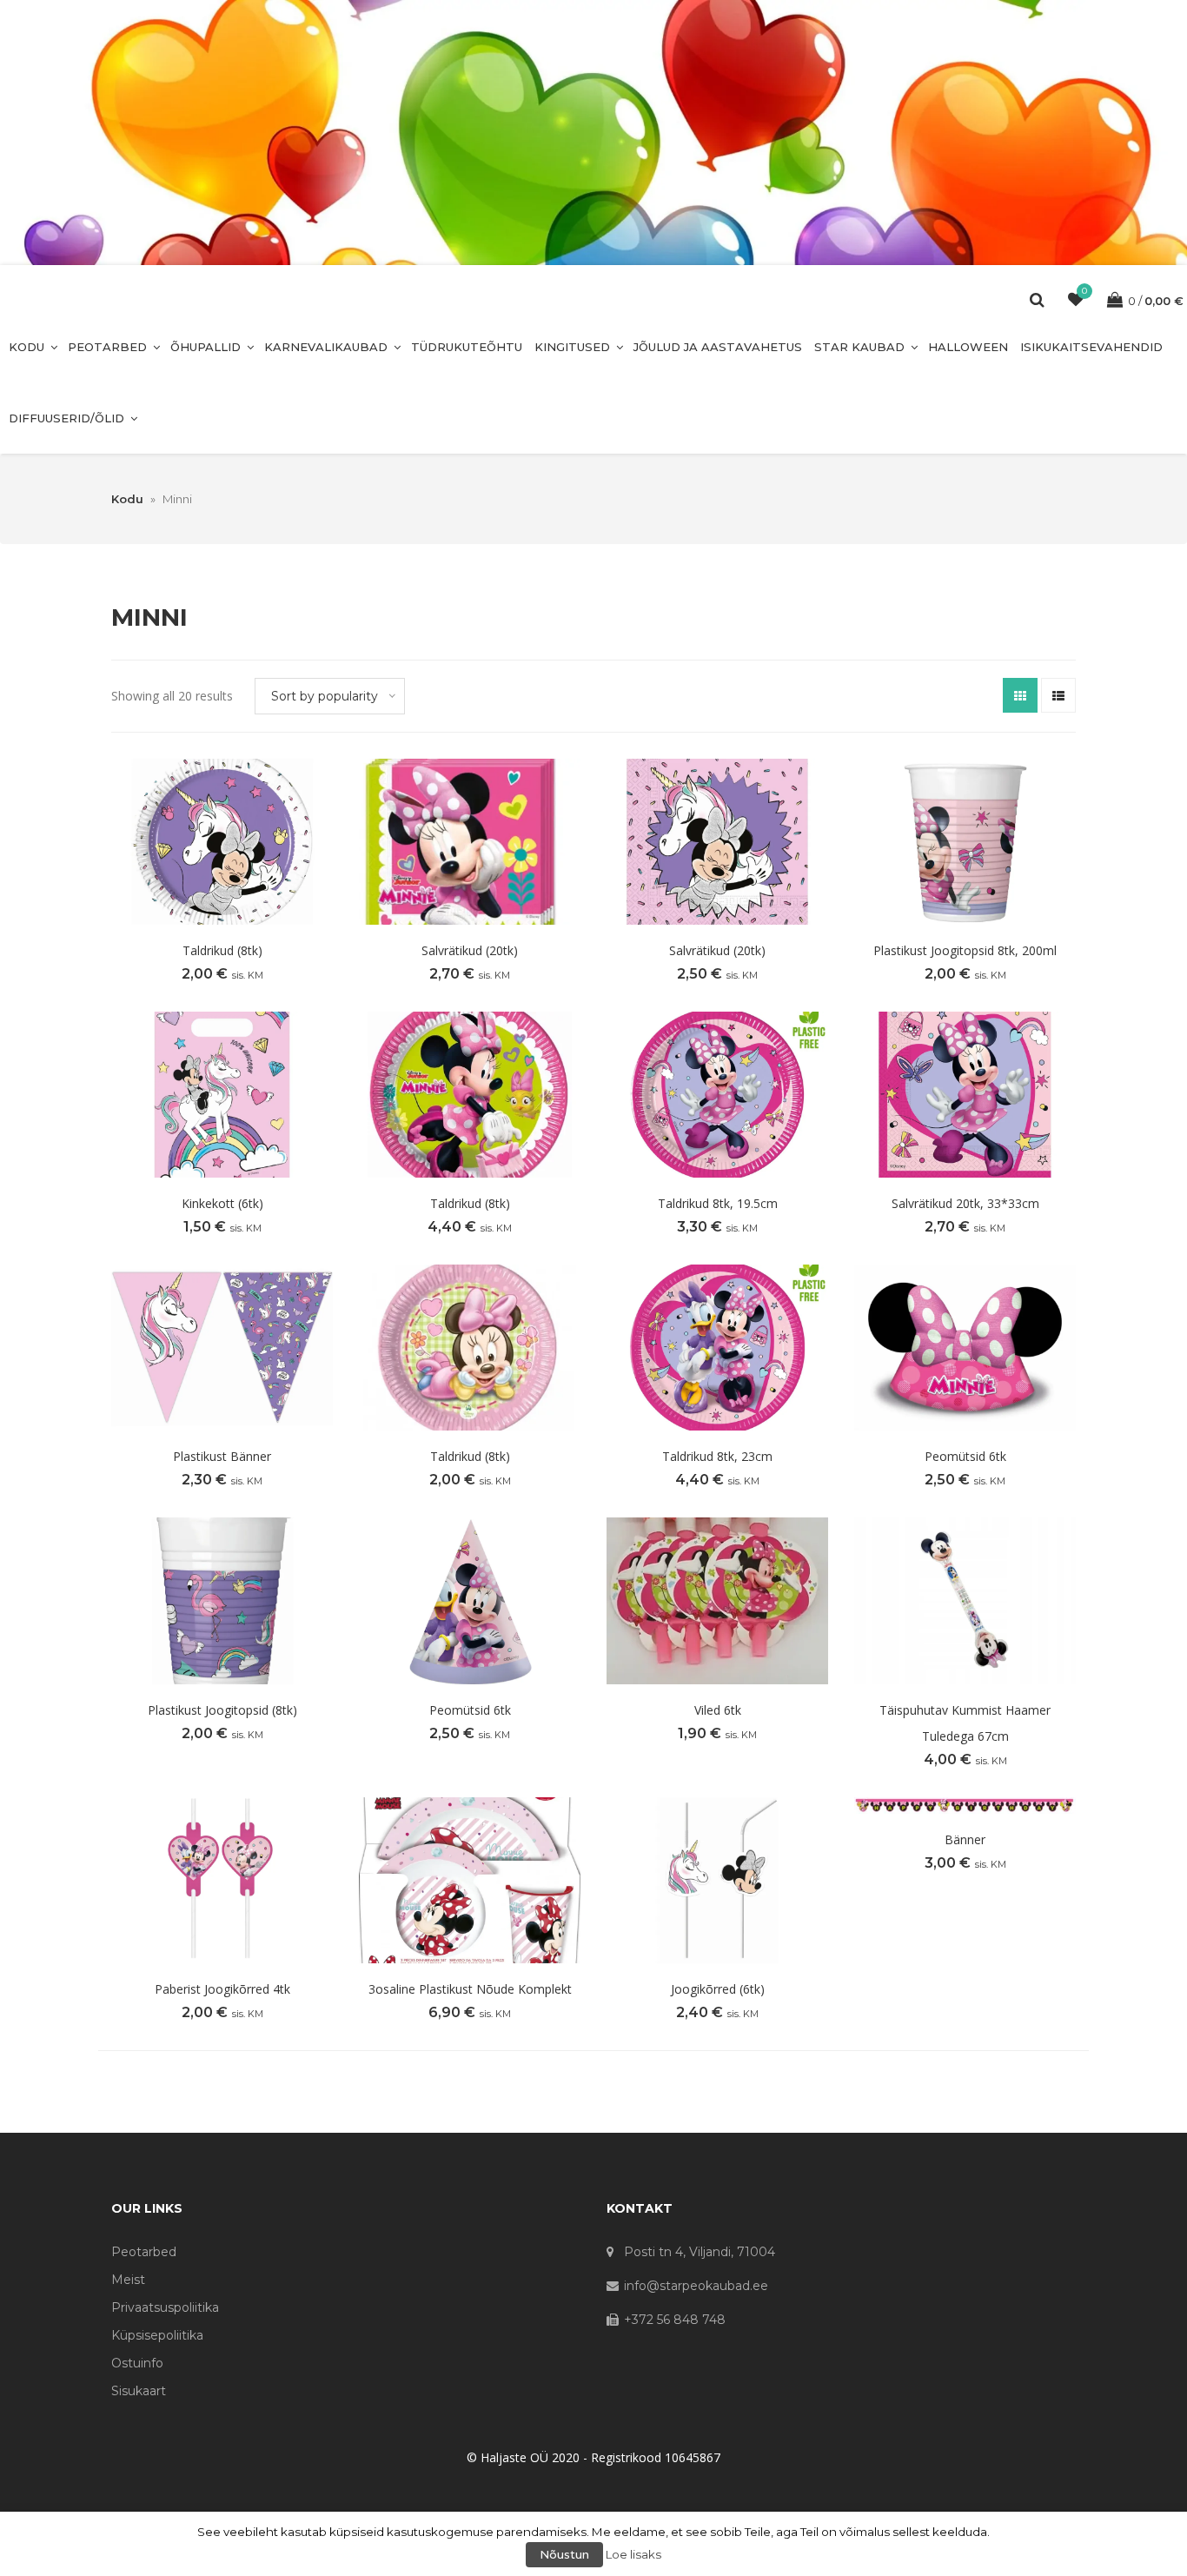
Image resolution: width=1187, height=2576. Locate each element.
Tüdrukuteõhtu (467, 347)
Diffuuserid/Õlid (66, 418)
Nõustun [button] (564, 2554)
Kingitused (572, 347)
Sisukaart (139, 2391)
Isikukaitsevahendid (1091, 347)
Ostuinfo (137, 2363)
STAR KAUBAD (859, 347)
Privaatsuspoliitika (165, 2307)
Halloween (968, 347)
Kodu (27, 347)
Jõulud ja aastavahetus (718, 347)
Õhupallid (206, 347)
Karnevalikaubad (326, 347)
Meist (128, 2280)
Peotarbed (107, 347)
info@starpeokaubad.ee (696, 2286)
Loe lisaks (633, 2554)
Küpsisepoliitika (157, 2335)
